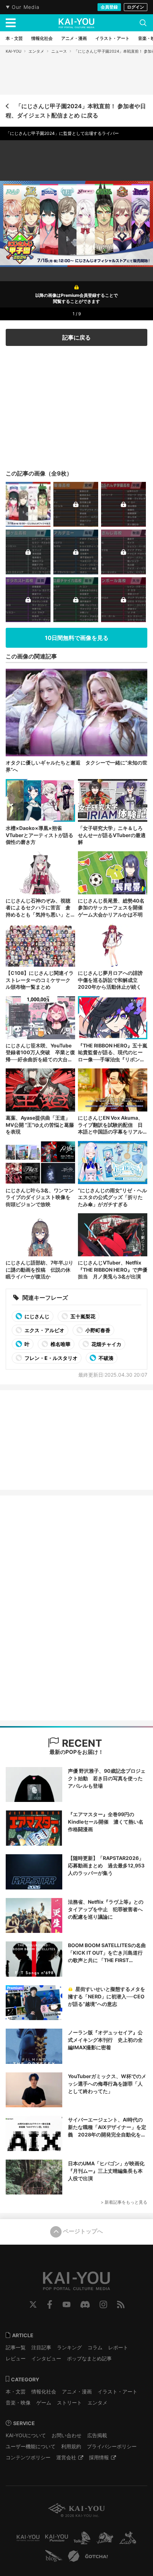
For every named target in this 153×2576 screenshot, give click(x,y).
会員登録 (109, 7)
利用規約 (71, 2446)
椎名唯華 (60, 1344)
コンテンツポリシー (28, 2457)
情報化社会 (44, 2391)
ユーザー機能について (31, 2446)
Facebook (50, 2304)
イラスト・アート (117, 2391)
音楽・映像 (18, 2402)
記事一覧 (16, 2347)
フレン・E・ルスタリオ (51, 1358)
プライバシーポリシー (112, 2446)
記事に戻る (76, 337)
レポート (118, 2347)
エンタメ (36, 51)
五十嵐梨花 (82, 1316)
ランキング (69, 2347)
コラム (95, 2347)
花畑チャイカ (106, 1344)
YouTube (67, 2304)
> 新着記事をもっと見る (124, 2202)
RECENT (81, 1743)
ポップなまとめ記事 (89, 2358)
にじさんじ (36, 1316)
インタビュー (46, 2358)
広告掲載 (97, 2435)
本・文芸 (16, 2391)
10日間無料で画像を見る (77, 638)
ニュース (59, 51)
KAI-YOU (14, 51)
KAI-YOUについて (26, 2435)
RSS (121, 2304)
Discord (85, 2304)
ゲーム (44, 2402)
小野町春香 (97, 1330)
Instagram (103, 2304)
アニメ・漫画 (77, 2391)
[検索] (143, 23)
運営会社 (66, 2457)
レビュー (16, 2358)
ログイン (136, 7)
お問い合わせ (67, 2435)
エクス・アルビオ (44, 1330)
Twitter (33, 2304)
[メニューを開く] (11, 23)
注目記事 (41, 2347)
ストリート (69, 2402)
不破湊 (105, 1358)
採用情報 (99, 2457)
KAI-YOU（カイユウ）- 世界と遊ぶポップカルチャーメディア (76, 23)
